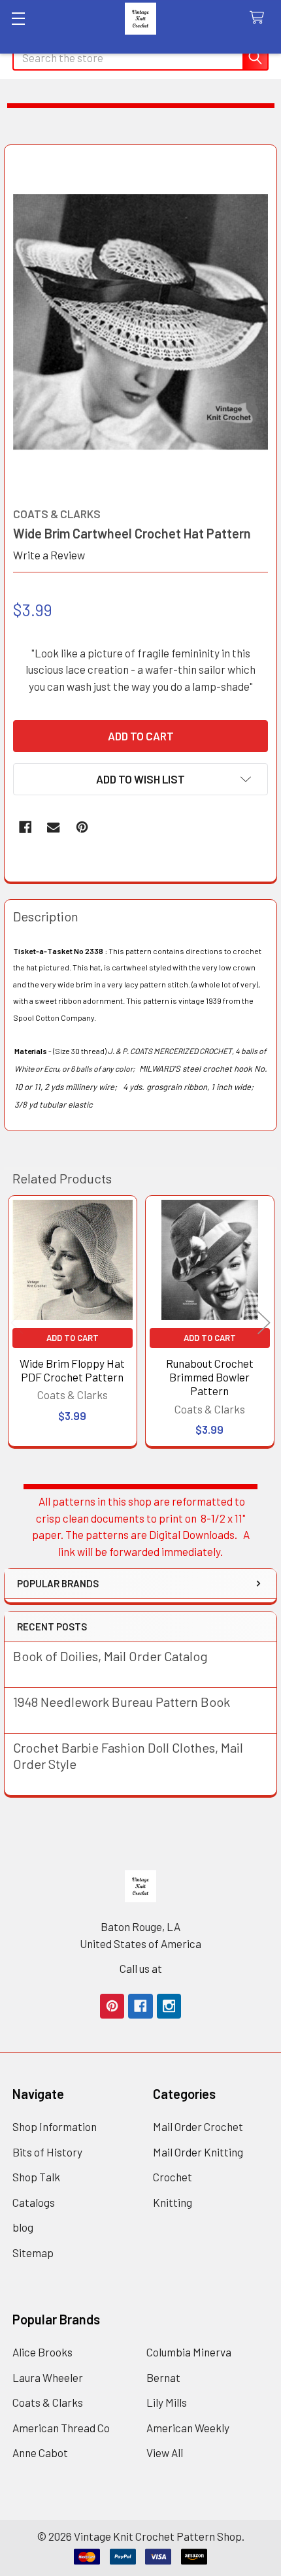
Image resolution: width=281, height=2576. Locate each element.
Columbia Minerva (189, 2352)
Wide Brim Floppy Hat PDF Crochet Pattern (72, 1370)
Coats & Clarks (48, 2402)
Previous (17, 1323)
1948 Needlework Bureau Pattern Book (122, 1702)
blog (23, 2227)
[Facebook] (25, 827)
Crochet (173, 2177)
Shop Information (55, 2126)
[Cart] (260, 18)
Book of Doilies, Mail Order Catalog (110, 1656)
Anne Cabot (40, 2452)
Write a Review (49, 555)
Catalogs (34, 2202)
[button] (140, 779)
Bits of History (47, 2152)
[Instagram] (169, 2006)
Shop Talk (36, 2177)
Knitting (173, 2202)
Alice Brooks (42, 2352)
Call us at (141, 1968)
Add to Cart (73, 1338)
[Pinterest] (82, 827)
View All (165, 2452)
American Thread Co (61, 2428)
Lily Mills (167, 2402)
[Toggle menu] (18, 18)
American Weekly (188, 2428)
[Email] (53, 827)
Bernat (163, 2377)
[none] (141, 322)
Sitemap (33, 2253)
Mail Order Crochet (198, 2126)
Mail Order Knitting (198, 2152)
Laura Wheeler (48, 2377)
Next (264, 1323)
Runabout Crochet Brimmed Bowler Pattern (210, 1377)
